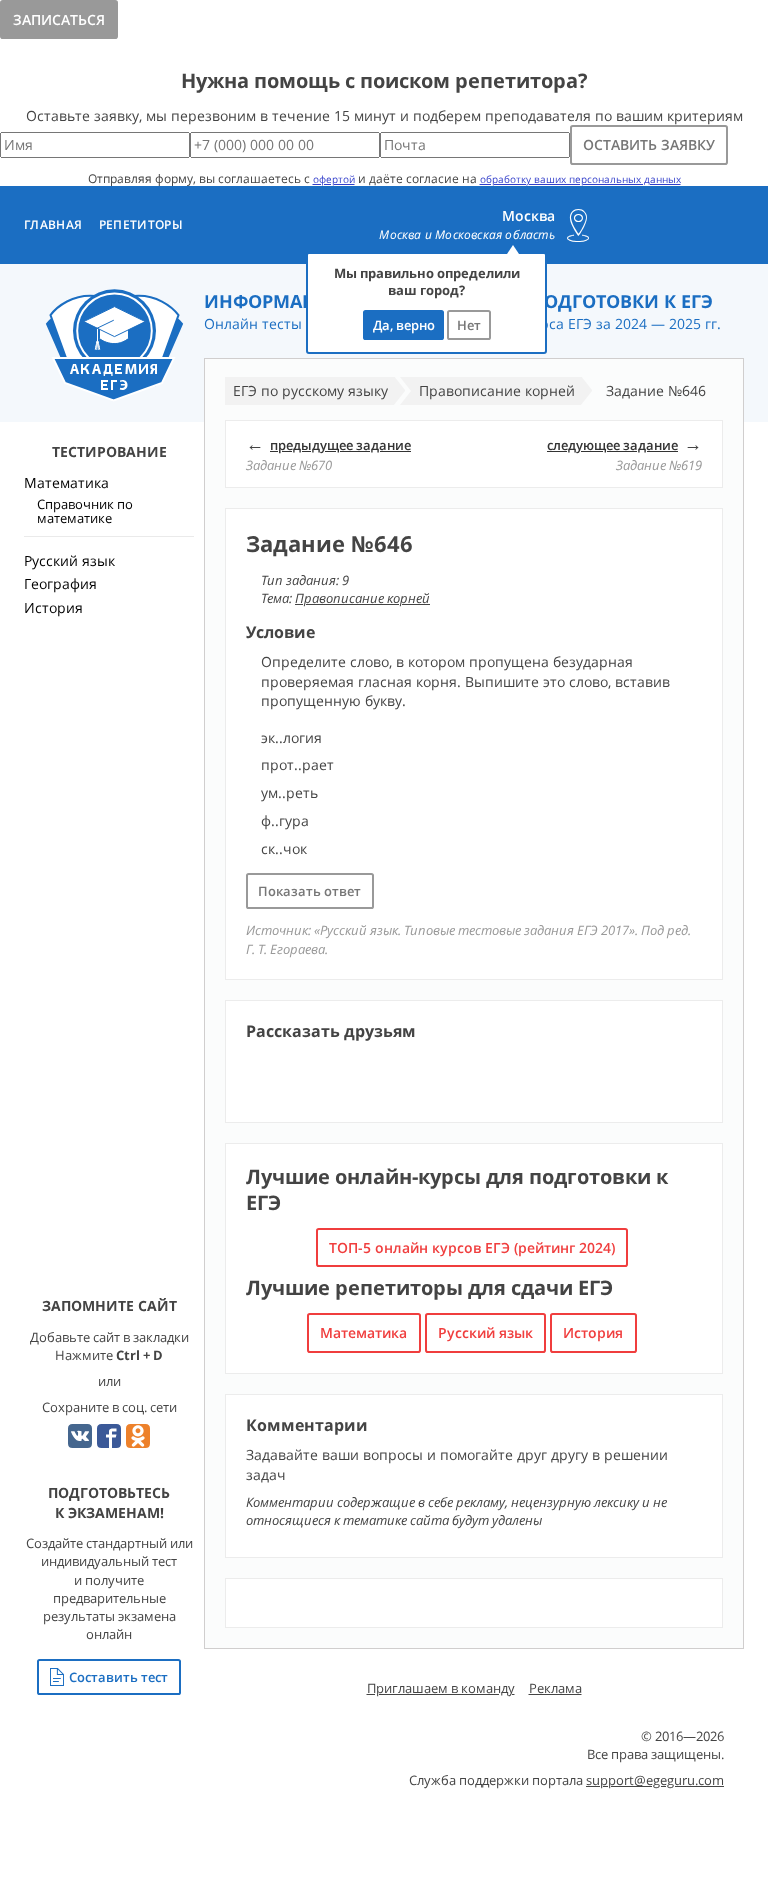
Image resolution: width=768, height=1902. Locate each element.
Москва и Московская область (466, 235)
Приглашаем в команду (441, 1688)
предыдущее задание (340, 445)
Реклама (555, 1688)
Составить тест (118, 1677)
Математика (363, 1332)
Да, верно (404, 325)
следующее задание (612, 445)
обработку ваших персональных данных (580, 179)
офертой (334, 179)
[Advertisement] (109, 976)
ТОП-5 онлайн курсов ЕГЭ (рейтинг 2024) (472, 1247)
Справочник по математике (85, 511)
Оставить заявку (649, 144)
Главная (53, 225)
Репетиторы (141, 225)
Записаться (59, 19)
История (593, 1332)
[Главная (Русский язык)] (114, 345)
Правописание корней (362, 598)
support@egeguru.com (655, 1780)
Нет (469, 325)
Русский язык (485, 1332)
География (60, 583)
